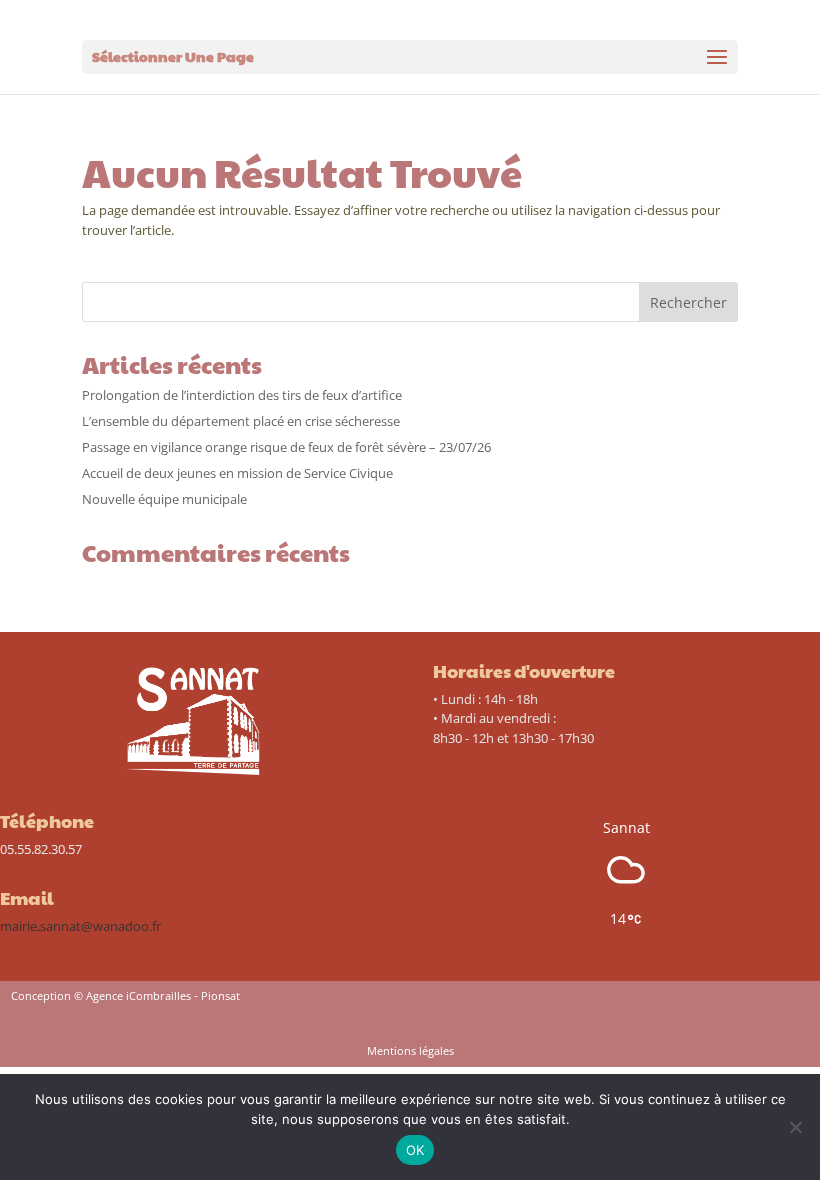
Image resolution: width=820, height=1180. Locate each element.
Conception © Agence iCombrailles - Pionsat (125, 995)
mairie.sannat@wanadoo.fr (80, 926)
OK (415, 1150)
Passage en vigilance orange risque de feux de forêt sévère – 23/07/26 (286, 447)
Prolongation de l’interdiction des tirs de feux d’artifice (242, 395)
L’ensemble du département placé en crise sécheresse (241, 421)
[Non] (795, 1127)
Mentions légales (410, 1050)
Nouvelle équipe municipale (164, 499)
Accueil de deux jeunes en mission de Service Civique (237, 473)
